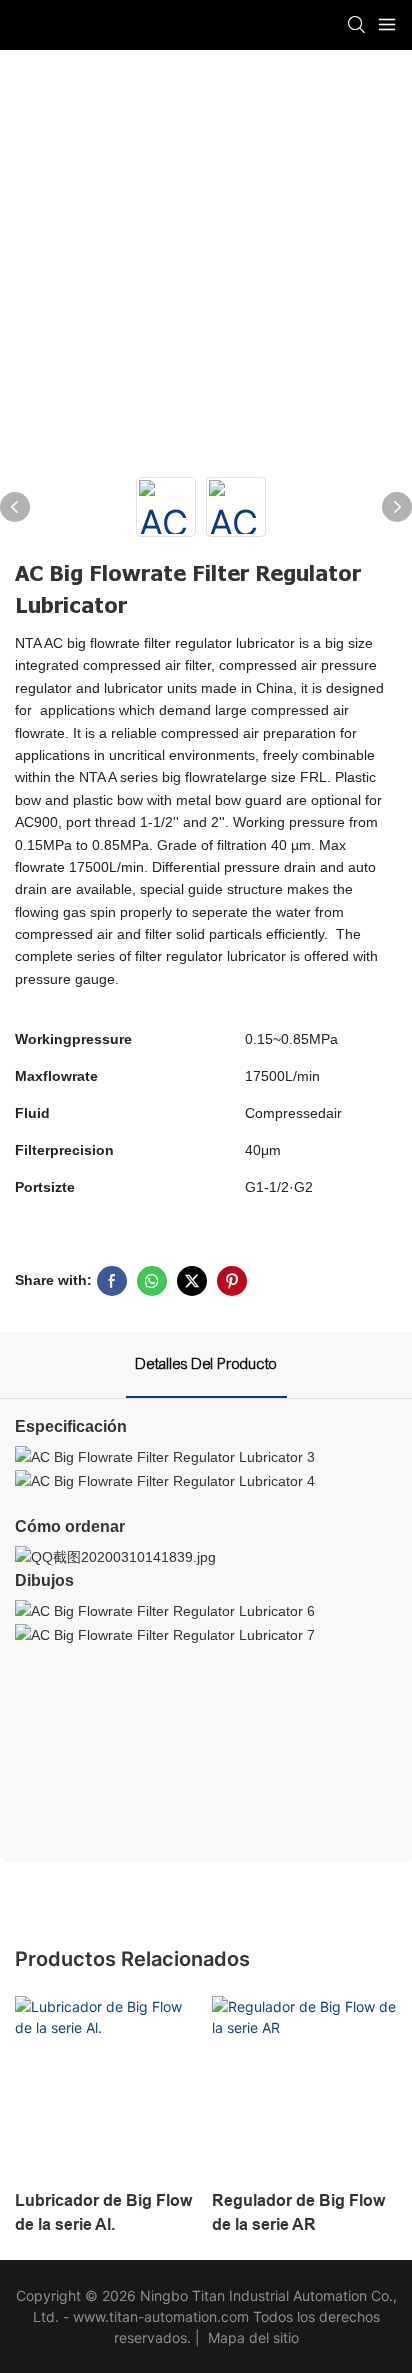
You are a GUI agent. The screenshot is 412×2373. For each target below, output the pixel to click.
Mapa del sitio (251, 2337)
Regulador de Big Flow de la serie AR (298, 2212)
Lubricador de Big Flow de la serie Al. (103, 2212)
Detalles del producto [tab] (206, 1364)
